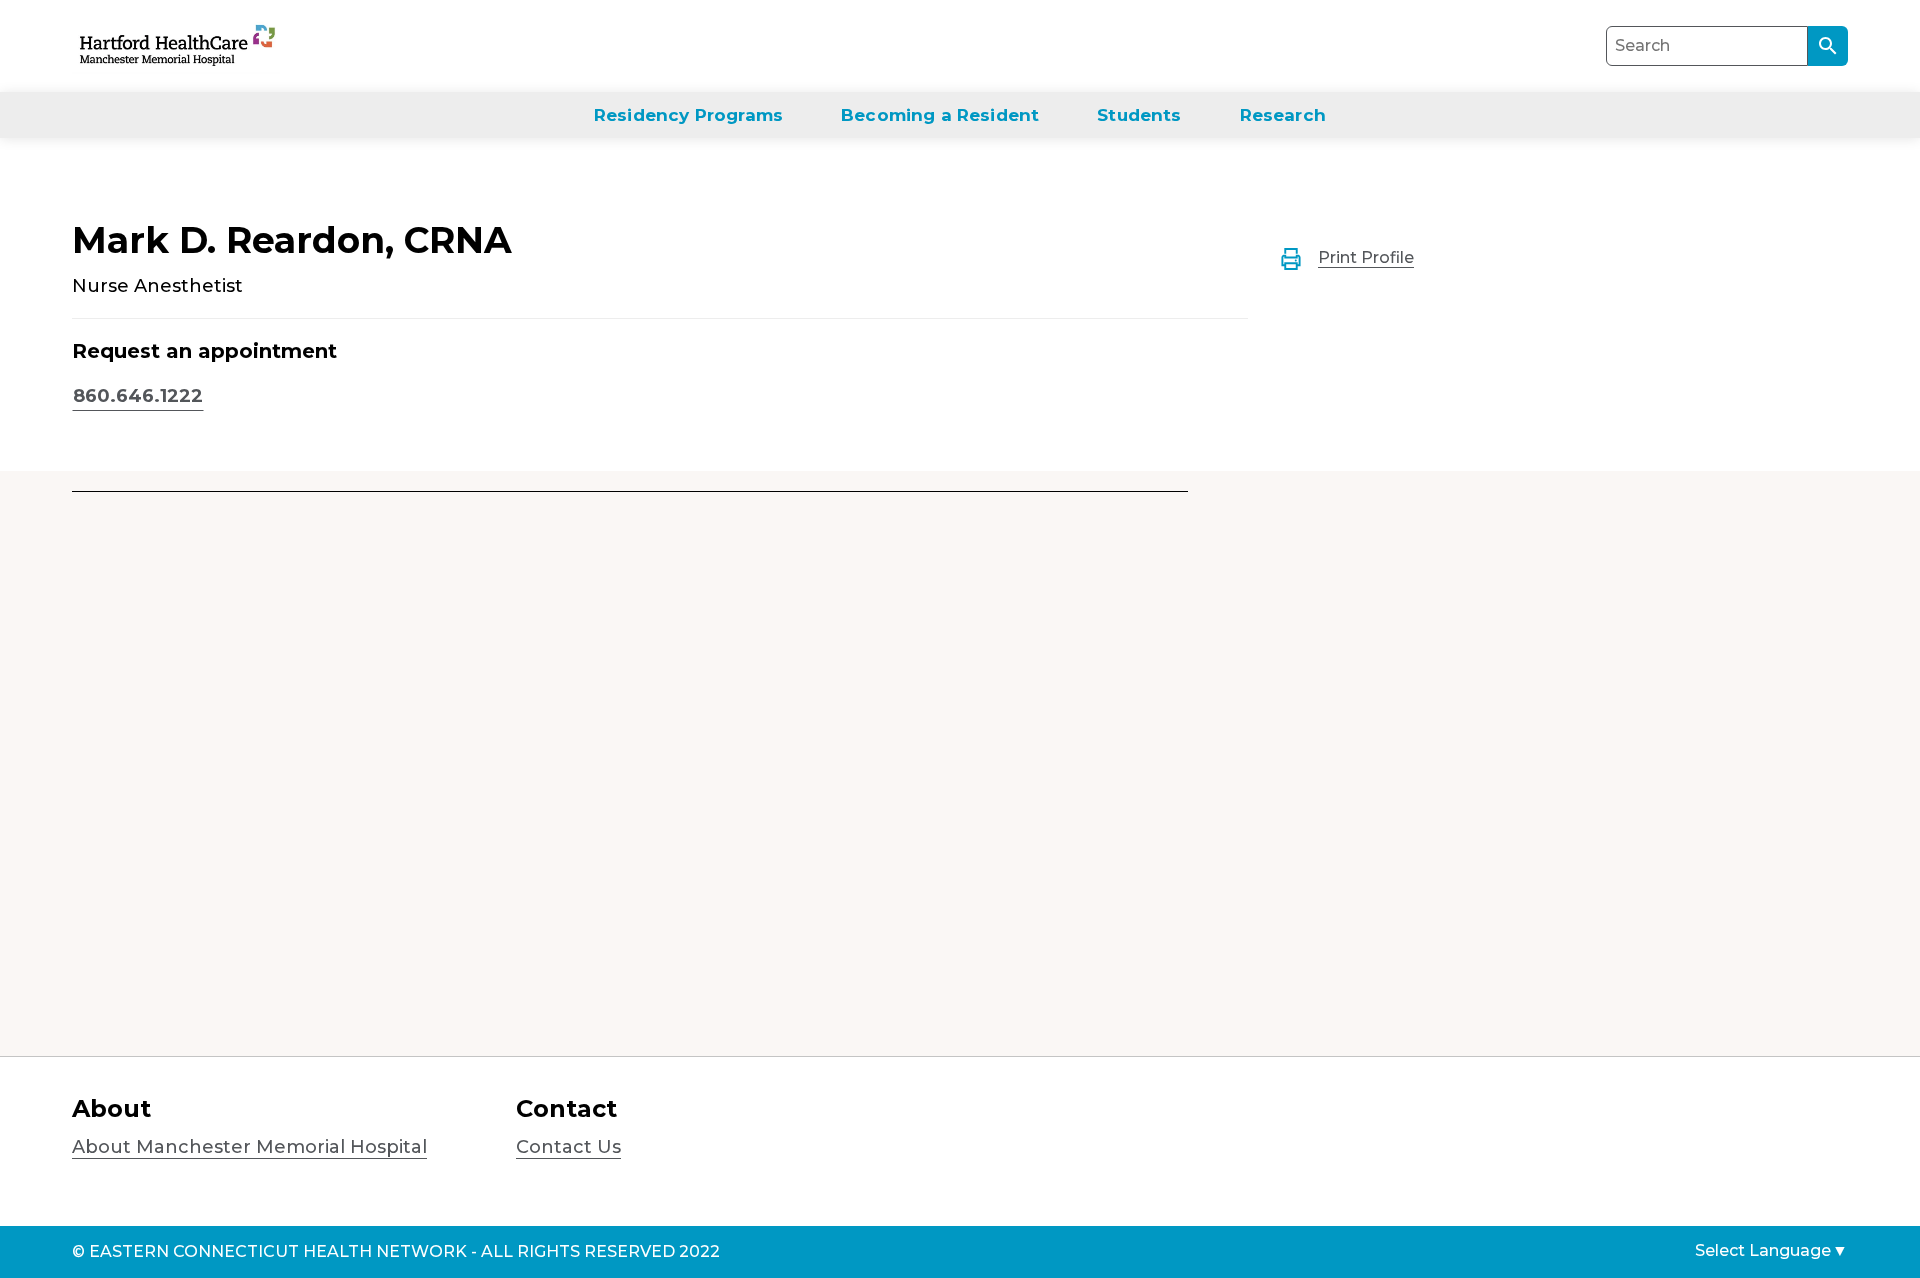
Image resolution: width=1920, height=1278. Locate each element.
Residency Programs (688, 115)
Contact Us (568, 1147)
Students (1139, 115)
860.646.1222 (138, 396)
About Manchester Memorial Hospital (249, 1147)
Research (1283, 115)
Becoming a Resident (940, 115)
